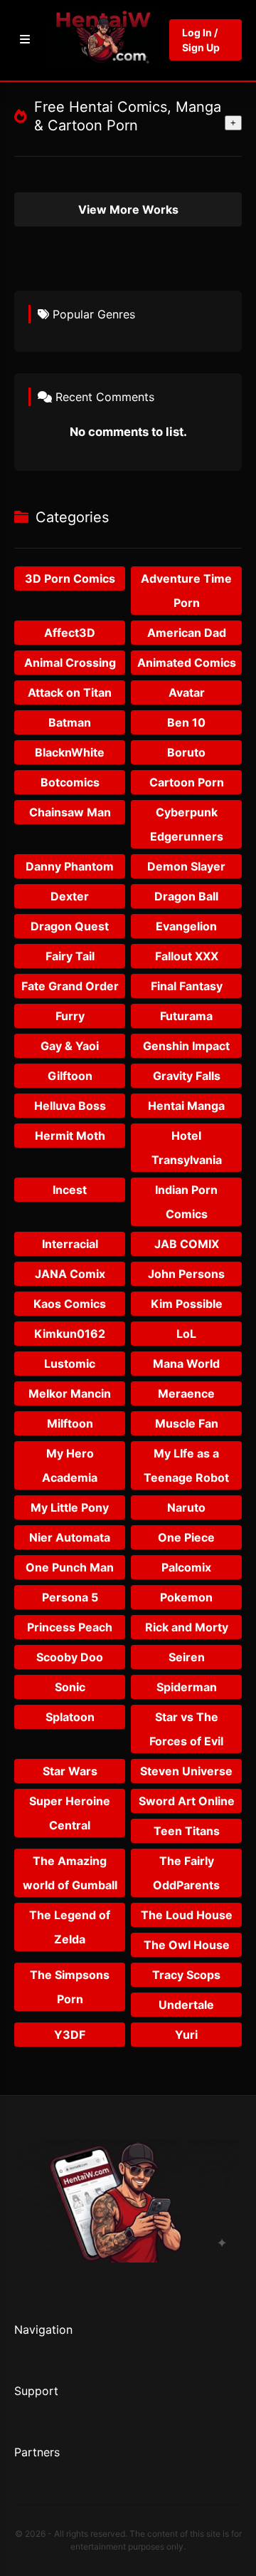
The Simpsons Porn (70, 1987)
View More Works (128, 209)
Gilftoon (70, 1076)
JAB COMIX (187, 1244)
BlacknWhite (70, 752)
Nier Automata (70, 1537)
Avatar (187, 692)
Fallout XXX (187, 956)
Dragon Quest (70, 926)
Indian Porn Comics (186, 1202)
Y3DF (70, 2035)
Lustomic (70, 1364)
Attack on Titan (70, 692)
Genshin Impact (186, 1046)
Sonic (70, 1687)
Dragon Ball (186, 896)
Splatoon (70, 1717)
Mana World (186, 1364)
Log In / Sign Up (201, 40)
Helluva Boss (70, 1106)
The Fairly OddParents (186, 1873)
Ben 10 (186, 722)
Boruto (186, 752)
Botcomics (70, 782)
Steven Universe (186, 1771)
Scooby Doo (70, 1657)
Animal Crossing (70, 663)
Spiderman (187, 1687)
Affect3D (70, 633)
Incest (70, 1190)
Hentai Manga (186, 1106)
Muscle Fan (187, 1423)
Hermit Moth (70, 1136)
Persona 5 (70, 1597)
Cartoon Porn (187, 782)
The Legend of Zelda (70, 1927)
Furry (70, 1016)
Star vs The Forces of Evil (186, 1729)
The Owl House (187, 1945)
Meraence (186, 1393)
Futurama (186, 1016)
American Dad (187, 633)
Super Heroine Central (70, 1813)
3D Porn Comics (70, 578)
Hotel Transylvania (187, 1148)
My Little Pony (70, 1507)
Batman (70, 722)
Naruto (186, 1507)
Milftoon (70, 1423)
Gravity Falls (187, 1076)
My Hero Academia (70, 1465)
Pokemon (186, 1597)
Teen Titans (187, 1831)
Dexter (70, 896)
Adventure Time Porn (186, 591)
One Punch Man (70, 1567)
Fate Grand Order (70, 986)
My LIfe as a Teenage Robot (186, 1465)
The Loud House (187, 1915)
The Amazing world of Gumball (70, 1873)
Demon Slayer (186, 866)
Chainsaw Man (70, 812)
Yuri (186, 2035)
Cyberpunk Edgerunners (187, 824)
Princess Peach (70, 1627)
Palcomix (186, 1567)
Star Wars (70, 1771)
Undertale (186, 2005)
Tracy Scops (186, 1975)
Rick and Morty (187, 1627)
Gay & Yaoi (70, 1046)
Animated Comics (187, 663)
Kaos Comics (70, 1304)
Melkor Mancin (70, 1393)
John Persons (186, 1274)
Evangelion (186, 926)
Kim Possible (187, 1304)
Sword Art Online (187, 1801)
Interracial (70, 1244)
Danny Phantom (70, 866)
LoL (186, 1334)
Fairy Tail (70, 956)
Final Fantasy (187, 986)
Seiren (187, 1657)
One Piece (186, 1537)
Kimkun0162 (70, 1334)
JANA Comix (70, 1274)
